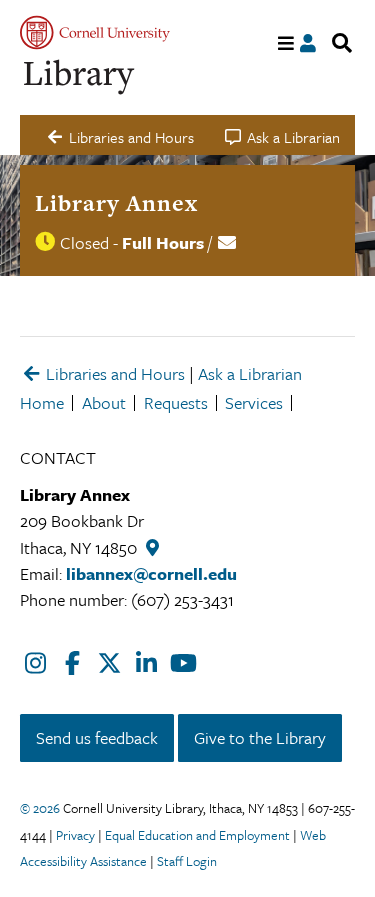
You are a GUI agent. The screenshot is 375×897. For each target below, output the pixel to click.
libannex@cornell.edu (151, 573)
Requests (176, 402)
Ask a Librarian (250, 373)
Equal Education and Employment (197, 835)
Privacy (75, 835)
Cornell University (95, 32)
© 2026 (40, 808)
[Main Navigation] (286, 43)
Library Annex (116, 203)
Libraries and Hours (113, 373)
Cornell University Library (80, 77)
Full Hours (163, 242)
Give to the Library (260, 737)
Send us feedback (97, 737)
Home (42, 402)
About (104, 402)
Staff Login (187, 861)
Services (254, 402)
